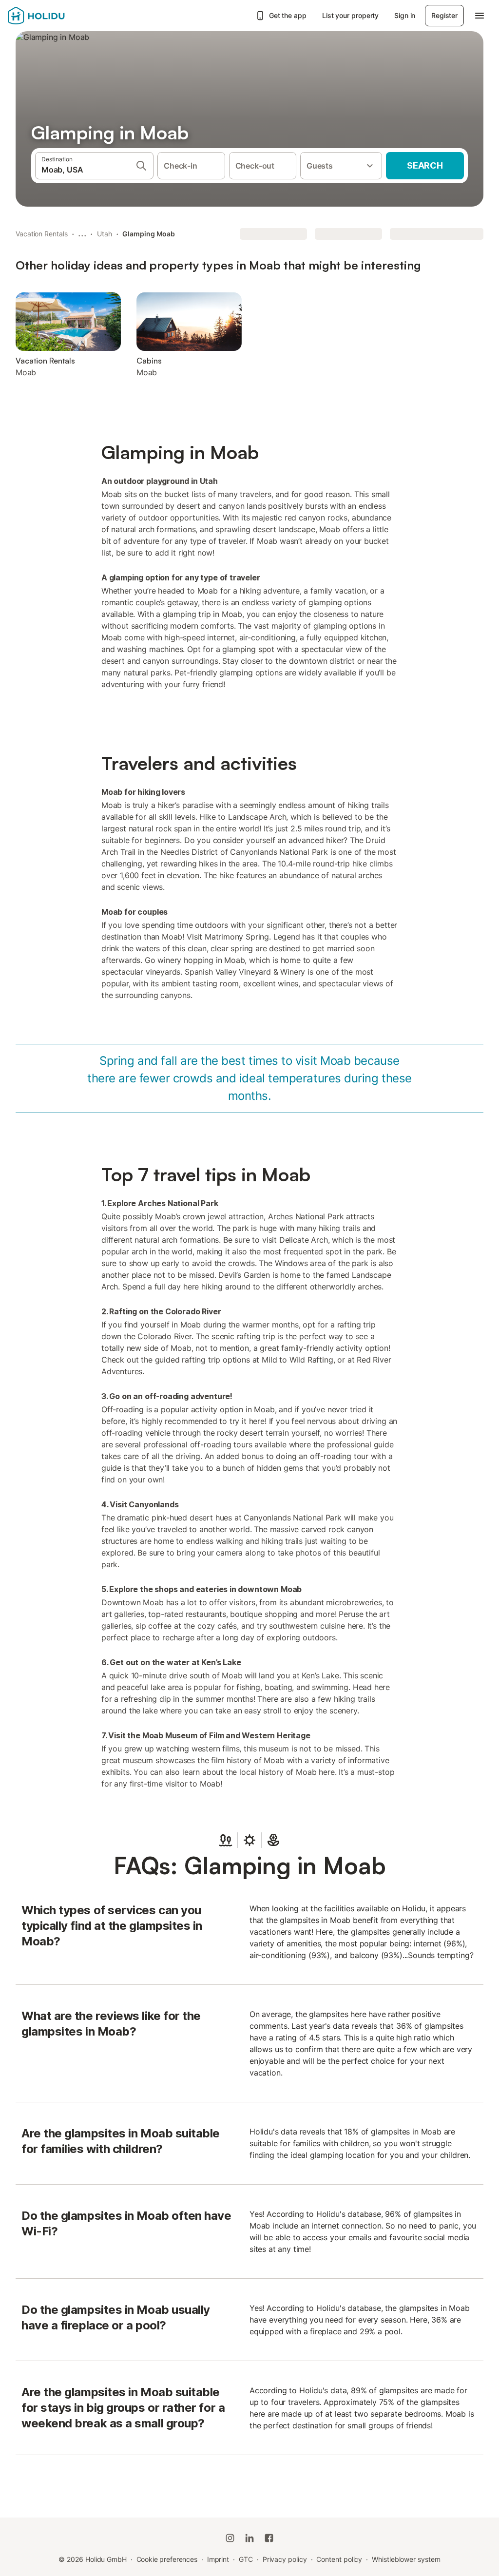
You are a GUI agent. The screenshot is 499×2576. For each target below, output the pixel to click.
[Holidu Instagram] (230, 2538)
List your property (351, 15)
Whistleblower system (406, 2559)
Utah (105, 234)
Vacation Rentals (42, 234)
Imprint (218, 2559)
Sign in (405, 15)
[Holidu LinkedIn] (249, 2538)
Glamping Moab (149, 234)
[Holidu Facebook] (269, 2538)
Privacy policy (285, 2559)
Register (444, 15)
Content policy (339, 2559)
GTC (246, 2559)
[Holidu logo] (56, 16)
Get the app (288, 15)
